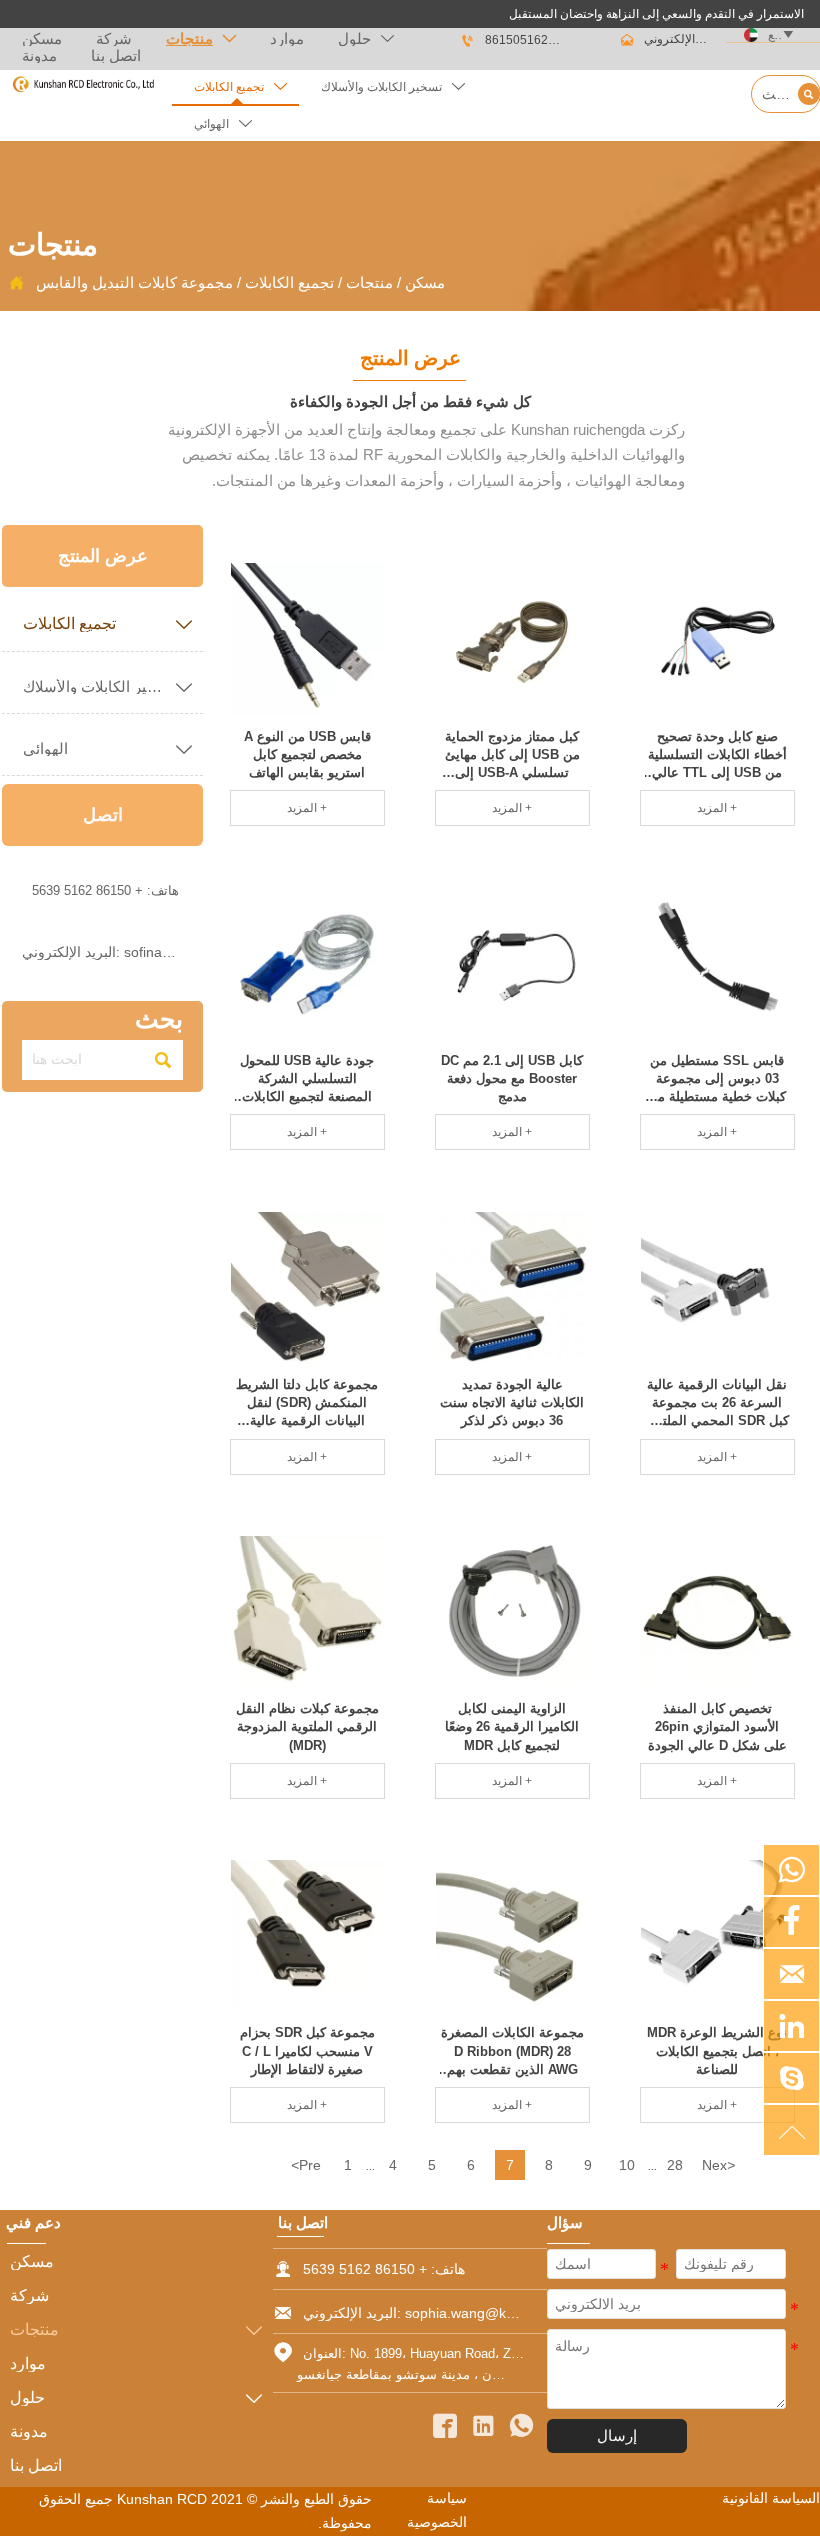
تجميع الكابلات (289, 282)
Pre (306, 2165)
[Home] (83, 84)
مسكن (425, 282)
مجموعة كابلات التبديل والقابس (134, 282)
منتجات (369, 282)
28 (675, 2165)
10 (627, 2165)
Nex (718, 2165)
